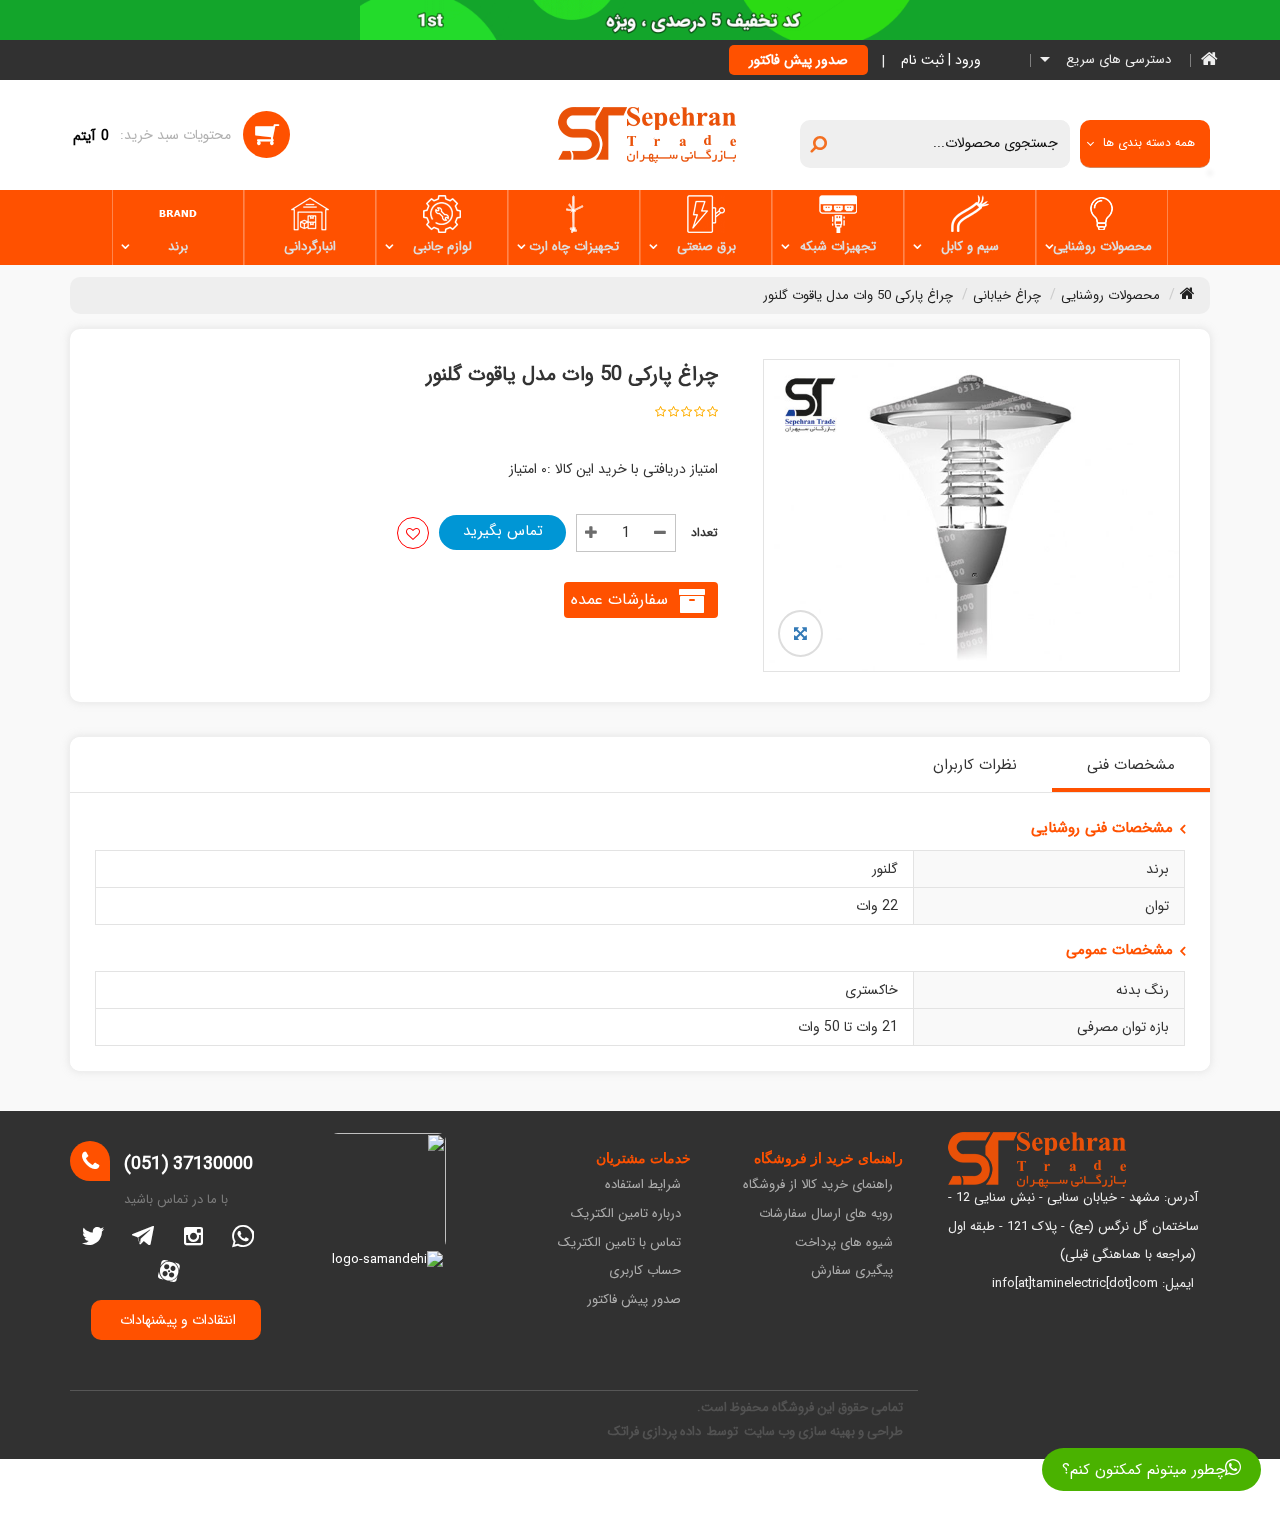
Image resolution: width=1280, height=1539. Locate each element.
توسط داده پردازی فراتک (674, 1431)
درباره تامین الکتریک (626, 1214)
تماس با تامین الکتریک (619, 1243)
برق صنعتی (706, 246)
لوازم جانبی (442, 246)
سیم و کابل (970, 246)
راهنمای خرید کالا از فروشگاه (818, 1185)
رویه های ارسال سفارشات (826, 1214)
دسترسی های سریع (1116, 60)
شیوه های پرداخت (844, 1243)
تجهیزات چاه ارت (574, 246)
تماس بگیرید (503, 531)
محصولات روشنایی (1102, 246)
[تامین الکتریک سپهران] (647, 134)
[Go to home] (1187, 293)
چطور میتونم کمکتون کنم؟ (1143, 1470)
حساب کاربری (645, 1271)
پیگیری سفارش (852, 1271)
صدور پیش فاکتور (798, 60)
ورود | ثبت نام (941, 60)
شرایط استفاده (643, 1185)
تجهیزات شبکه (838, 246)
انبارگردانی (310, 246)
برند (178, 246)
